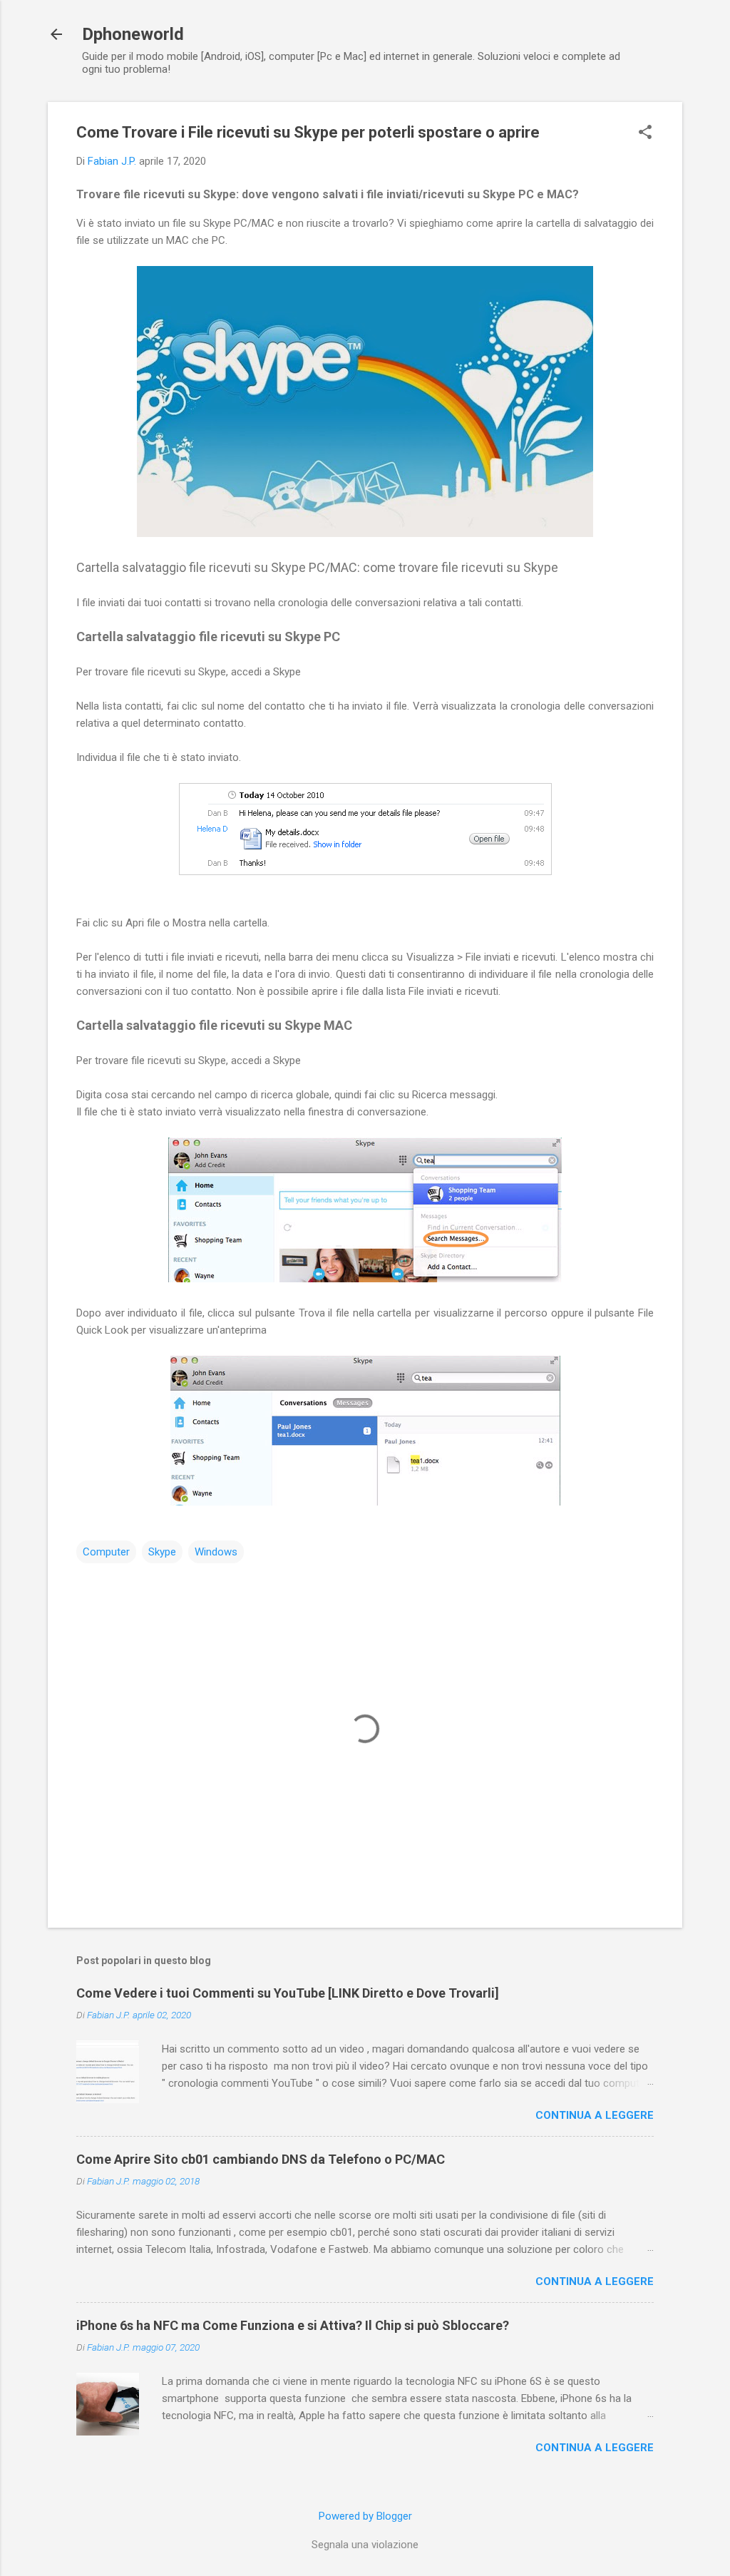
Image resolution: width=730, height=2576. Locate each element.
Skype (162, 1552)
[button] (645, 133)
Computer (106, 1552)
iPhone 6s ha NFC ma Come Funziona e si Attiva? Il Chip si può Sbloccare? (293, 2325)
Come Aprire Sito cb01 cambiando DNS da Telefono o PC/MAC (261, 2159)
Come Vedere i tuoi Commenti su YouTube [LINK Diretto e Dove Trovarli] (288, 1993)
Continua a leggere (595, 2115)
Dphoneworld (133, 34)
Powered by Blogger (365, 2516)
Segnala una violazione (365, 2545)
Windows (216, 1552)
